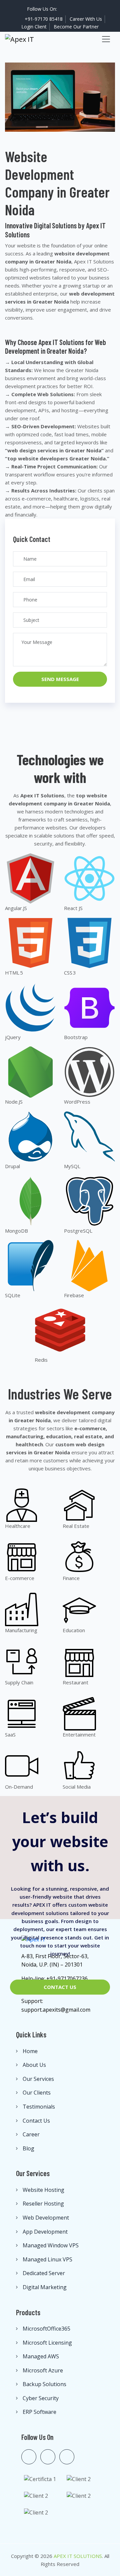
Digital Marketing (45, 2287)
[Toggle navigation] (106, 39)
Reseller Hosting (43, 2204)
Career (31, 2134)
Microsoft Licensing (47, 2343)
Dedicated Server (44, 2273)
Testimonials (39, 2107)
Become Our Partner (76, 27)
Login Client (34, 27)
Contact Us (60, 1987)
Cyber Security (41, 2398)
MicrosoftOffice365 (46, 2329)
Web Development (46, 2218)
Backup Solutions (44, 2384)
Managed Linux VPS (47, 2259)
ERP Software (39, 2412)
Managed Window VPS (51, 2245)
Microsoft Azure (43, 2370)
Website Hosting (43, 2190)
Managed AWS (41, 2356)
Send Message (60, 679)
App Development (45, 2232)
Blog (28, 2148)
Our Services (38, 2079)
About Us (34, 2065)
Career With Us (86, 19)
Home (30, 2051)
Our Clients (37, 2093)
